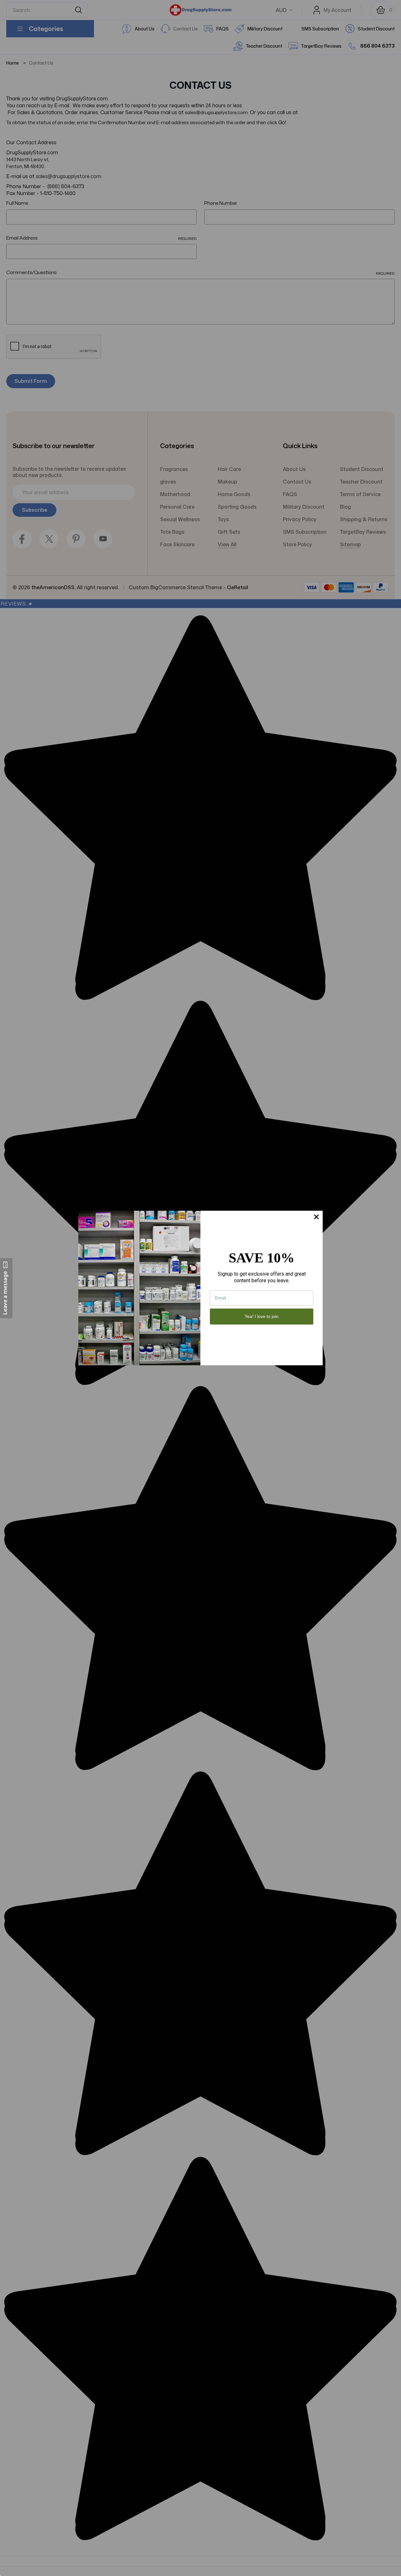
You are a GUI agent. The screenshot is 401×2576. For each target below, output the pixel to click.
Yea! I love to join (262, 1316)
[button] (6, 1288)
